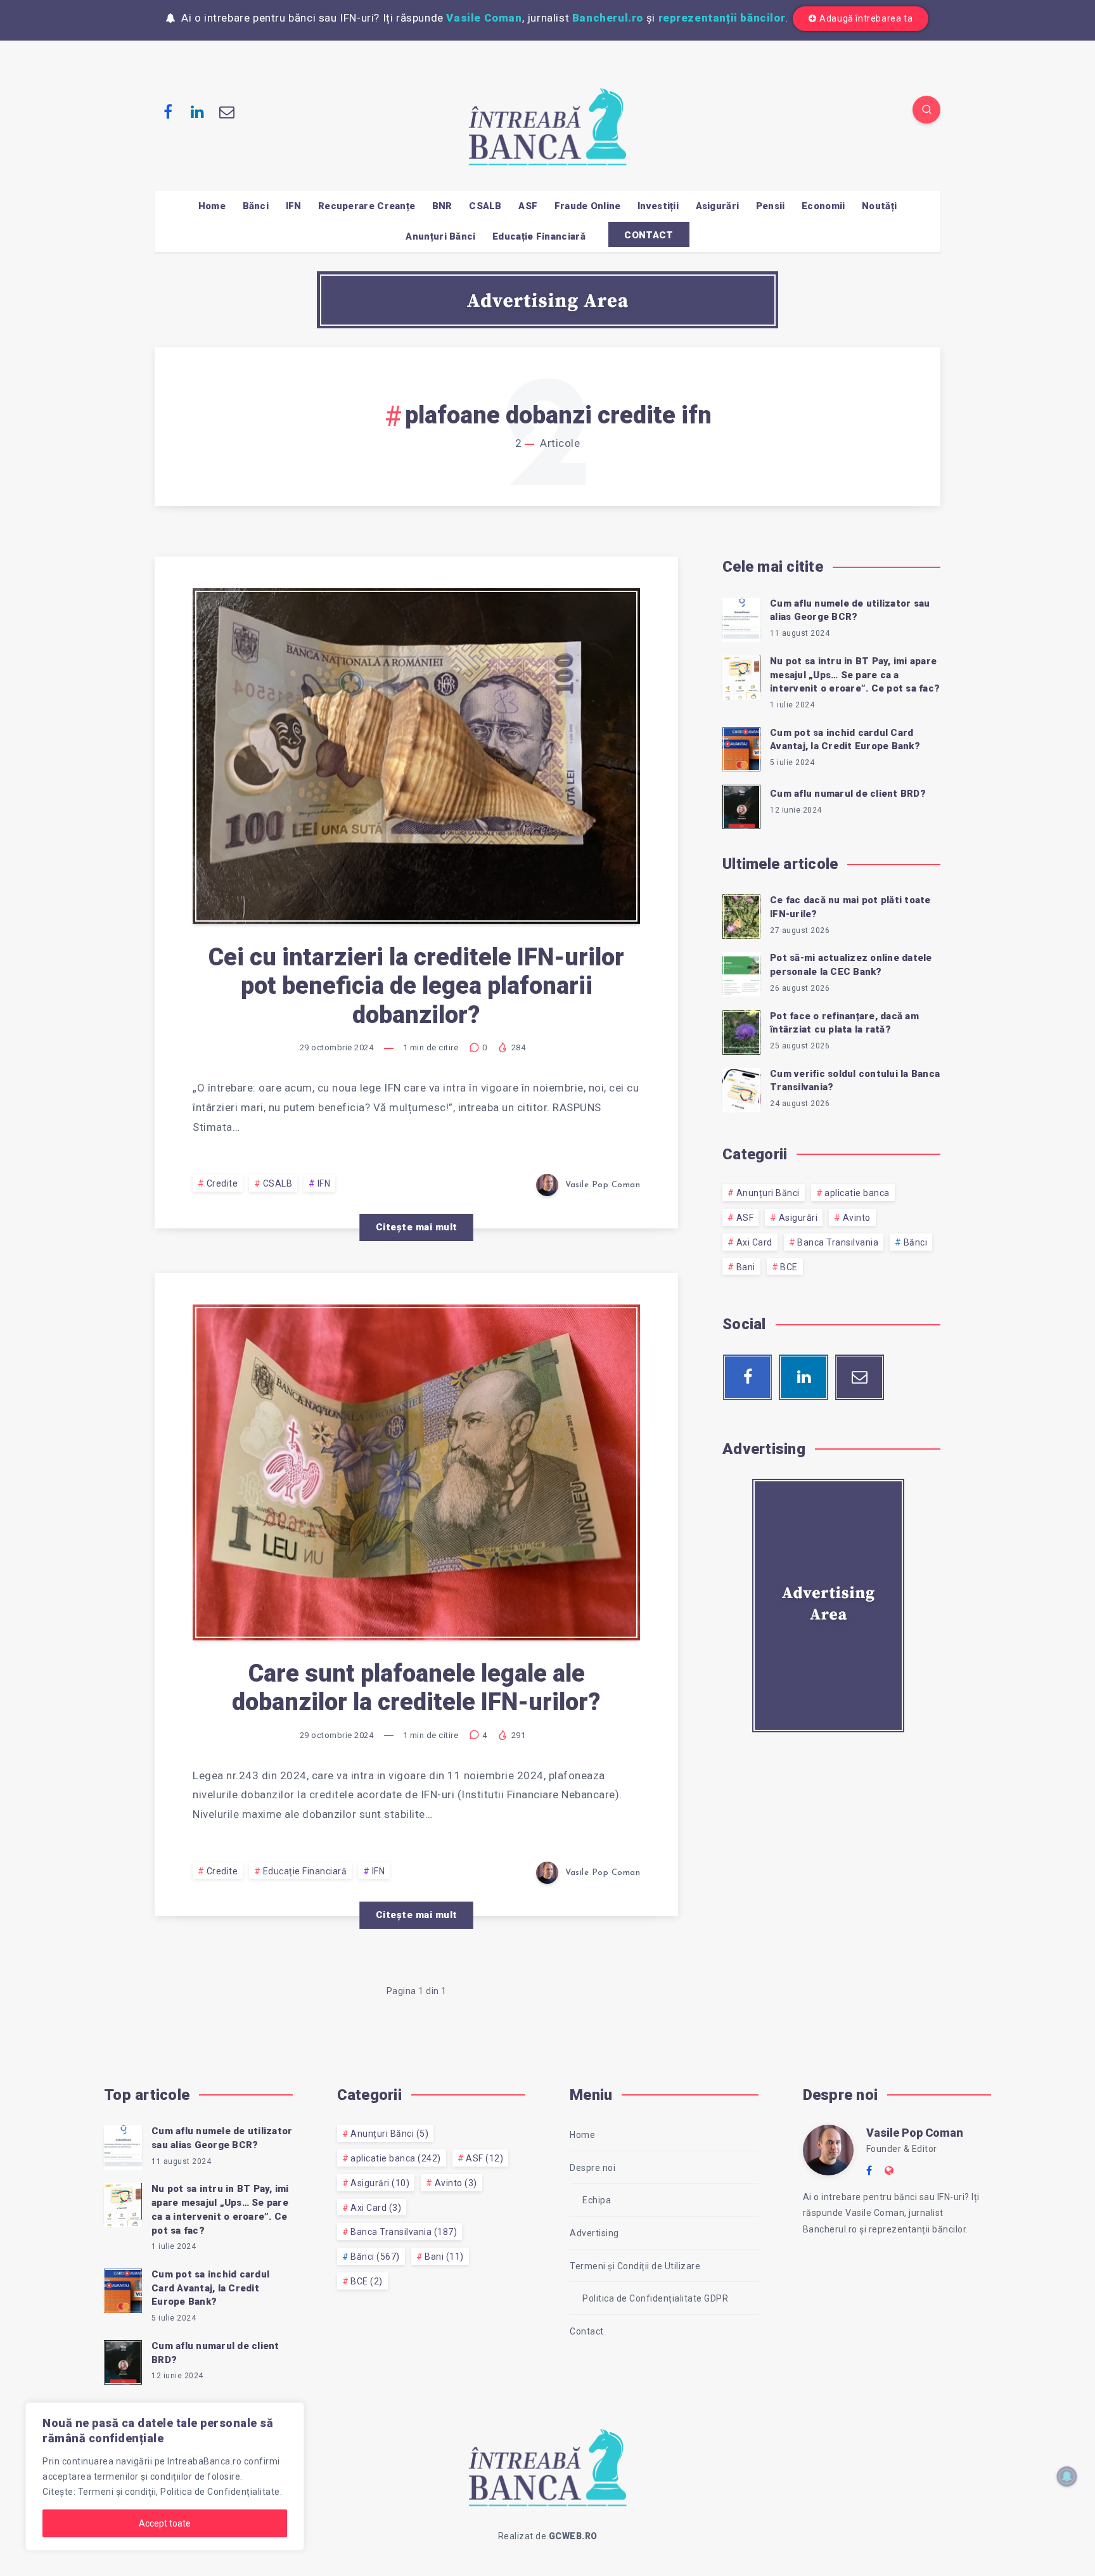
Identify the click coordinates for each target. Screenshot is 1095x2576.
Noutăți (879, 206)
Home (212, 206)
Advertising (594, 2233)
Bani (746, 1267)
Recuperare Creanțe (367, 206)
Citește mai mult (417, 1227)
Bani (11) (444, 2257)
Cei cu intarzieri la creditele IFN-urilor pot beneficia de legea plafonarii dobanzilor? (416, 986)
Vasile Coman (484, 18)
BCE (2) (367, 2281)
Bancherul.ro (608, 18)
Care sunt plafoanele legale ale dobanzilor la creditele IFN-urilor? (416, 1688)
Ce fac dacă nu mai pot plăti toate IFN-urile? (850, 907)
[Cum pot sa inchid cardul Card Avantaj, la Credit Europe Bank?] (741, 747)
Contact (587, 2331)
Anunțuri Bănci (440, 236)
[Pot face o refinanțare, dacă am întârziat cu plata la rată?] (741, 1031)
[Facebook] (168, 112)
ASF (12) (484, 2158)
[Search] (926, 110)
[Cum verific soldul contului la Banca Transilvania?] (741, 1088)
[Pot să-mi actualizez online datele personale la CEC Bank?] (741, 972)
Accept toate (165, 2523)
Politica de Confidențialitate (220, 2492)
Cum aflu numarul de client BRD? (848, 794)
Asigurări (718, 206)
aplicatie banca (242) (396, 2158)
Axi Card (754, 1242)
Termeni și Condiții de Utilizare (635, 2266)
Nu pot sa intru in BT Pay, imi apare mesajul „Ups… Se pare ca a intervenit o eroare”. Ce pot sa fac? (855, 675)
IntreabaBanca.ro (204, 2461)
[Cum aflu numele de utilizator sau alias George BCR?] (741, 618)
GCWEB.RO (573, 2536)
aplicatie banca (857, 1193)
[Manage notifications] (1067, 2476)
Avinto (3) (456, 2183)
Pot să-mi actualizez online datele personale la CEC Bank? (851, 965)
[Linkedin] (198, 112)
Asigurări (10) (380, 2183)
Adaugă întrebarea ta (866, 18)
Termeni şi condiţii (117, 2492)
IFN (294, 206)
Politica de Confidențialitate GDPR (655, 2298)
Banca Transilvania (838, 1242)
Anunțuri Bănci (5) (389, 2134)
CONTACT (649, 235)
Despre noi (592, 2168)
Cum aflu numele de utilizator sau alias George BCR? (850, 610)
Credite (222, 1183)
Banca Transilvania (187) (404, 2232)
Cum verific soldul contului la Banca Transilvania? (855, 1081)
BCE (789, 1267)
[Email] (227, 112)
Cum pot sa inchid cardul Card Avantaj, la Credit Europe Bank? (845, 740)
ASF (528, 206)
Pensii (771, 206)
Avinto (857, 1218)
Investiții (658, 206)
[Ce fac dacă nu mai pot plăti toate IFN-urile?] (741, 915)
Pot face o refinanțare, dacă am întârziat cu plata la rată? (844, 1023)
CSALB (485, 206)
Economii (823, 206)
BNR (442, 206)
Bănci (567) (375, 2257)
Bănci (256, 206)
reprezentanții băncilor (722, 18)
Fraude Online (588, 206)
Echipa (597, 2200)
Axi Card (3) (376, 2208)
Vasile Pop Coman (915, 2133)
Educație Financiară (539, 236)
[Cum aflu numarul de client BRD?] (741, 805)
